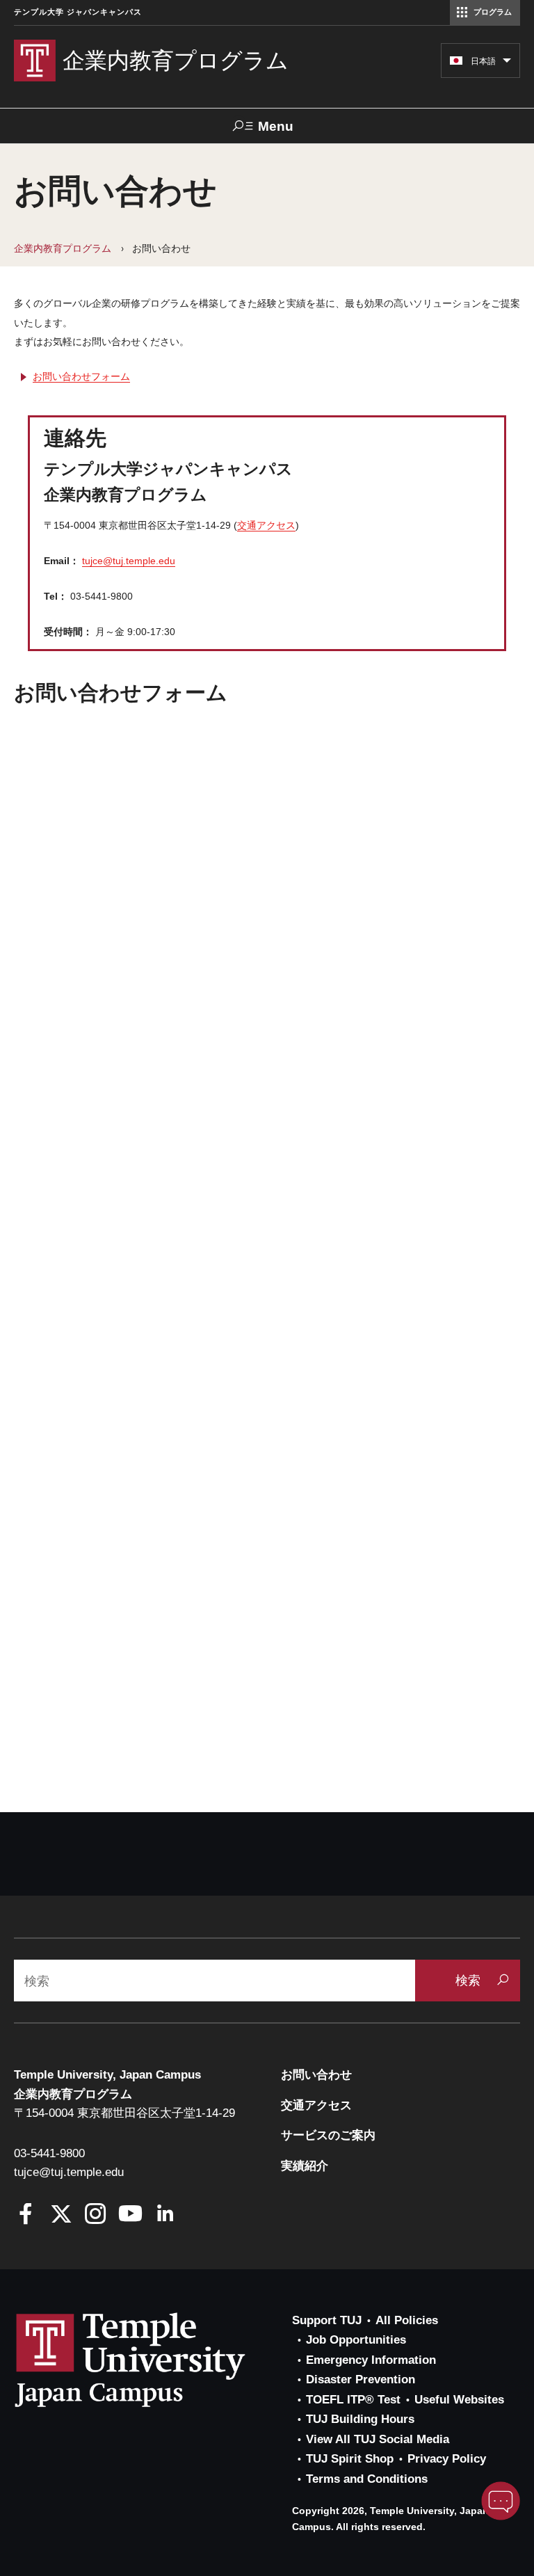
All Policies (407, 2320)
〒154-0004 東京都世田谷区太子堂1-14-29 (124, 2113)
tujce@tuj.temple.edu (129, 561)
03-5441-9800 (49, 2153)
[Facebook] (26, 2215)
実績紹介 (305, 2166)
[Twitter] (61, 2215)
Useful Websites (459, 2400)
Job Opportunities (356, 2340)
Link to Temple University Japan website (153, 2360)
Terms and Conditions (367, 2479)
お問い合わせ (316, 2075)
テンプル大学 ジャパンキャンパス (78, 12)
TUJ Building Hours (360, 2419)
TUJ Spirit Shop (350, 2459)
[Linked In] (165, 2215)
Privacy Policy (447, 2459)
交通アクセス (266, 525)
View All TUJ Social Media (378, 2439)
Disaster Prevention (361, 2379)
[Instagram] (96, 2215)
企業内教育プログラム (63, 248)
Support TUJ (327, 2320)
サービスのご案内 (328, 2135)
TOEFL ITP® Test (353, 2400)
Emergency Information (371, 2360)
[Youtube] (130, 2215)
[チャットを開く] (501, 2501)
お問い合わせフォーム (81, 376)
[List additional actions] (507, 64)
